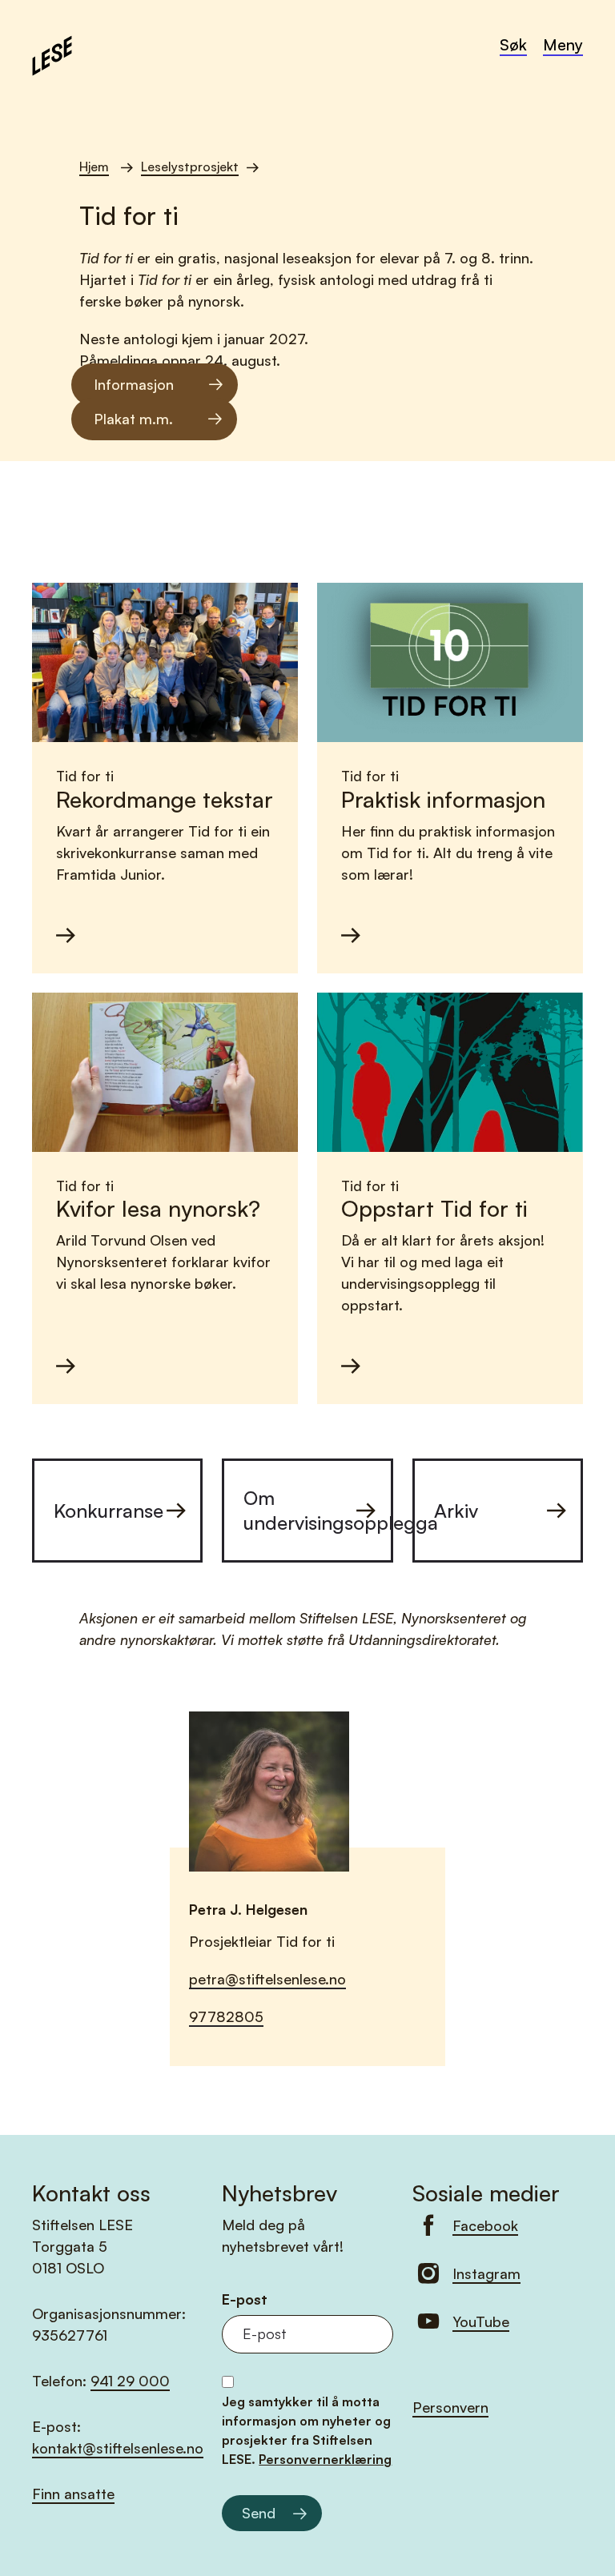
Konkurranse (109, 1511)
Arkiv (456, 1511)
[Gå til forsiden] (52, 54)
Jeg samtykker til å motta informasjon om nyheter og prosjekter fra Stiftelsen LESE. (307, 2430)
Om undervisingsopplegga (318, 1510)
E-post (245, 2299)
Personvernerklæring (325, 2459)
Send (259, 2513)
